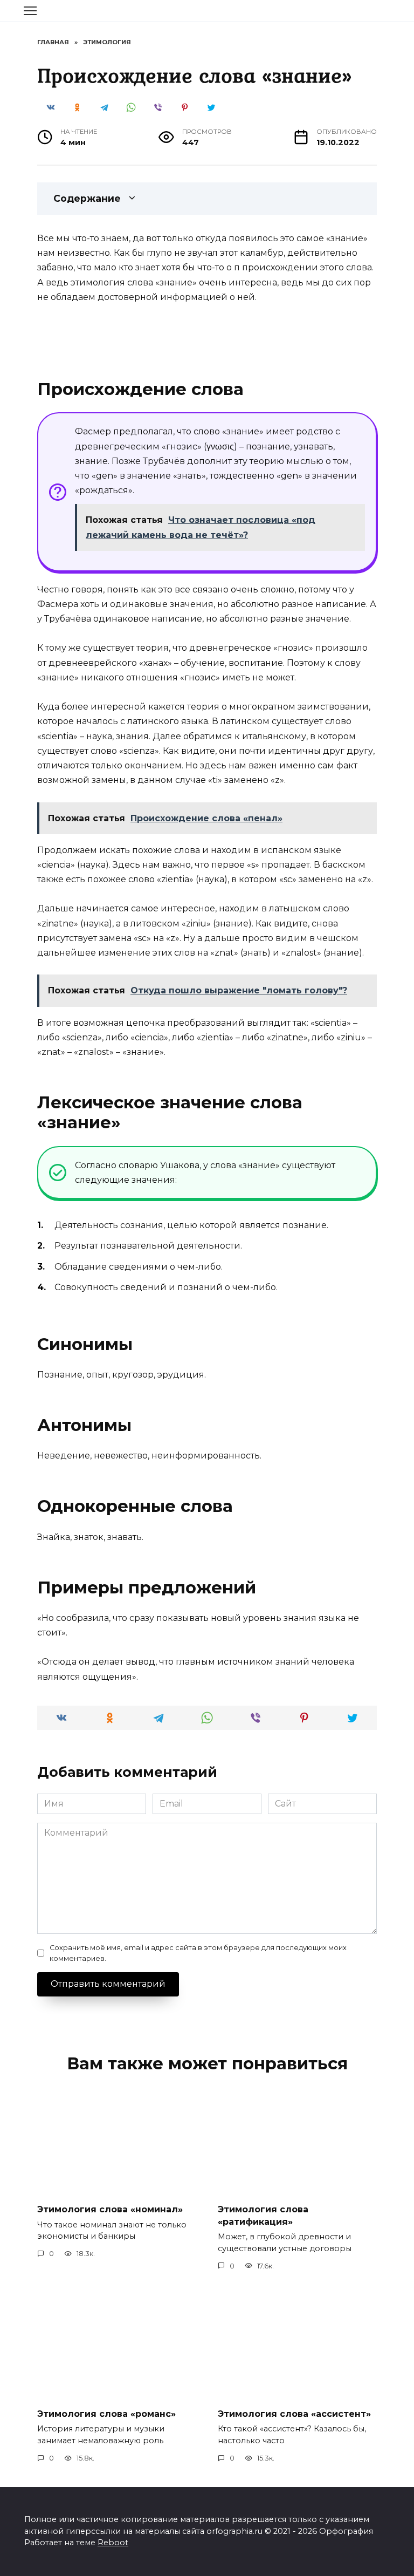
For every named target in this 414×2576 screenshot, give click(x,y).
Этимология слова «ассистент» (294, 2413)
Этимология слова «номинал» (110, 2209)
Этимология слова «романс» (106, 2413)
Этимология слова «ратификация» (263, 2215)
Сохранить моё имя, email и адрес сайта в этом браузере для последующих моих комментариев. (198, 1953)
